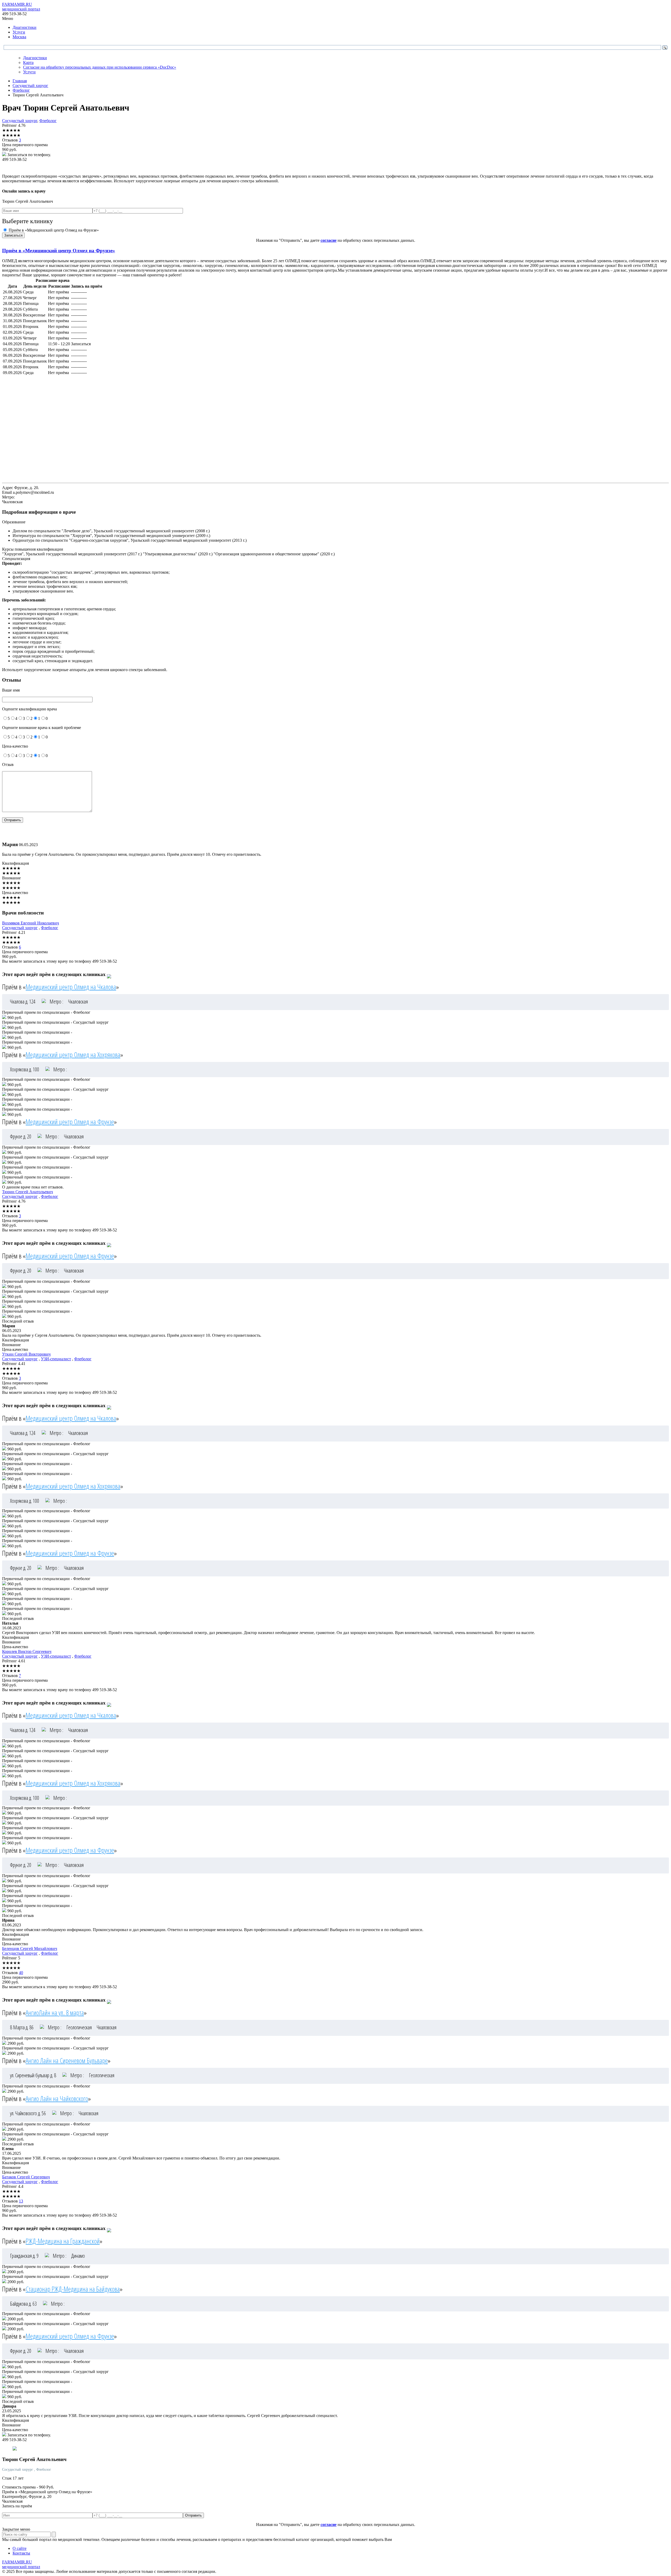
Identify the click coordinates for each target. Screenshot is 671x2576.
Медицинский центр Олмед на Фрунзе (70, 1122)
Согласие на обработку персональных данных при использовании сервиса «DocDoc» (100, 67)
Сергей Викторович (26, 1354)
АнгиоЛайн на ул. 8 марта (55, 2013)
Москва (19, 37)
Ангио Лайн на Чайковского (57, 2098)
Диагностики (25, 27)
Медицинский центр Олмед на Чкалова (71, 987)
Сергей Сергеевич (26, 2177)
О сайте (20, 2548)
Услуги (19, 32)
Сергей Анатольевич (28, 1192)
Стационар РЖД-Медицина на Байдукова (73, 2289)
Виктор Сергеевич (27, 1651)
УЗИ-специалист (56, 1359)
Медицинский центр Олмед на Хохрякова (73, 1055)
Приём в (59, 251)
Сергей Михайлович (30, 1949)
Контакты (21, 2553)
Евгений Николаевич (31, 923)
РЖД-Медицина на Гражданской (63, 2241)
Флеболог (48, 121)
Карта (28, 62)
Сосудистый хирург (20, 121)
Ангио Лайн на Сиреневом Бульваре (67, 2060)
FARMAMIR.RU (21, 7)
